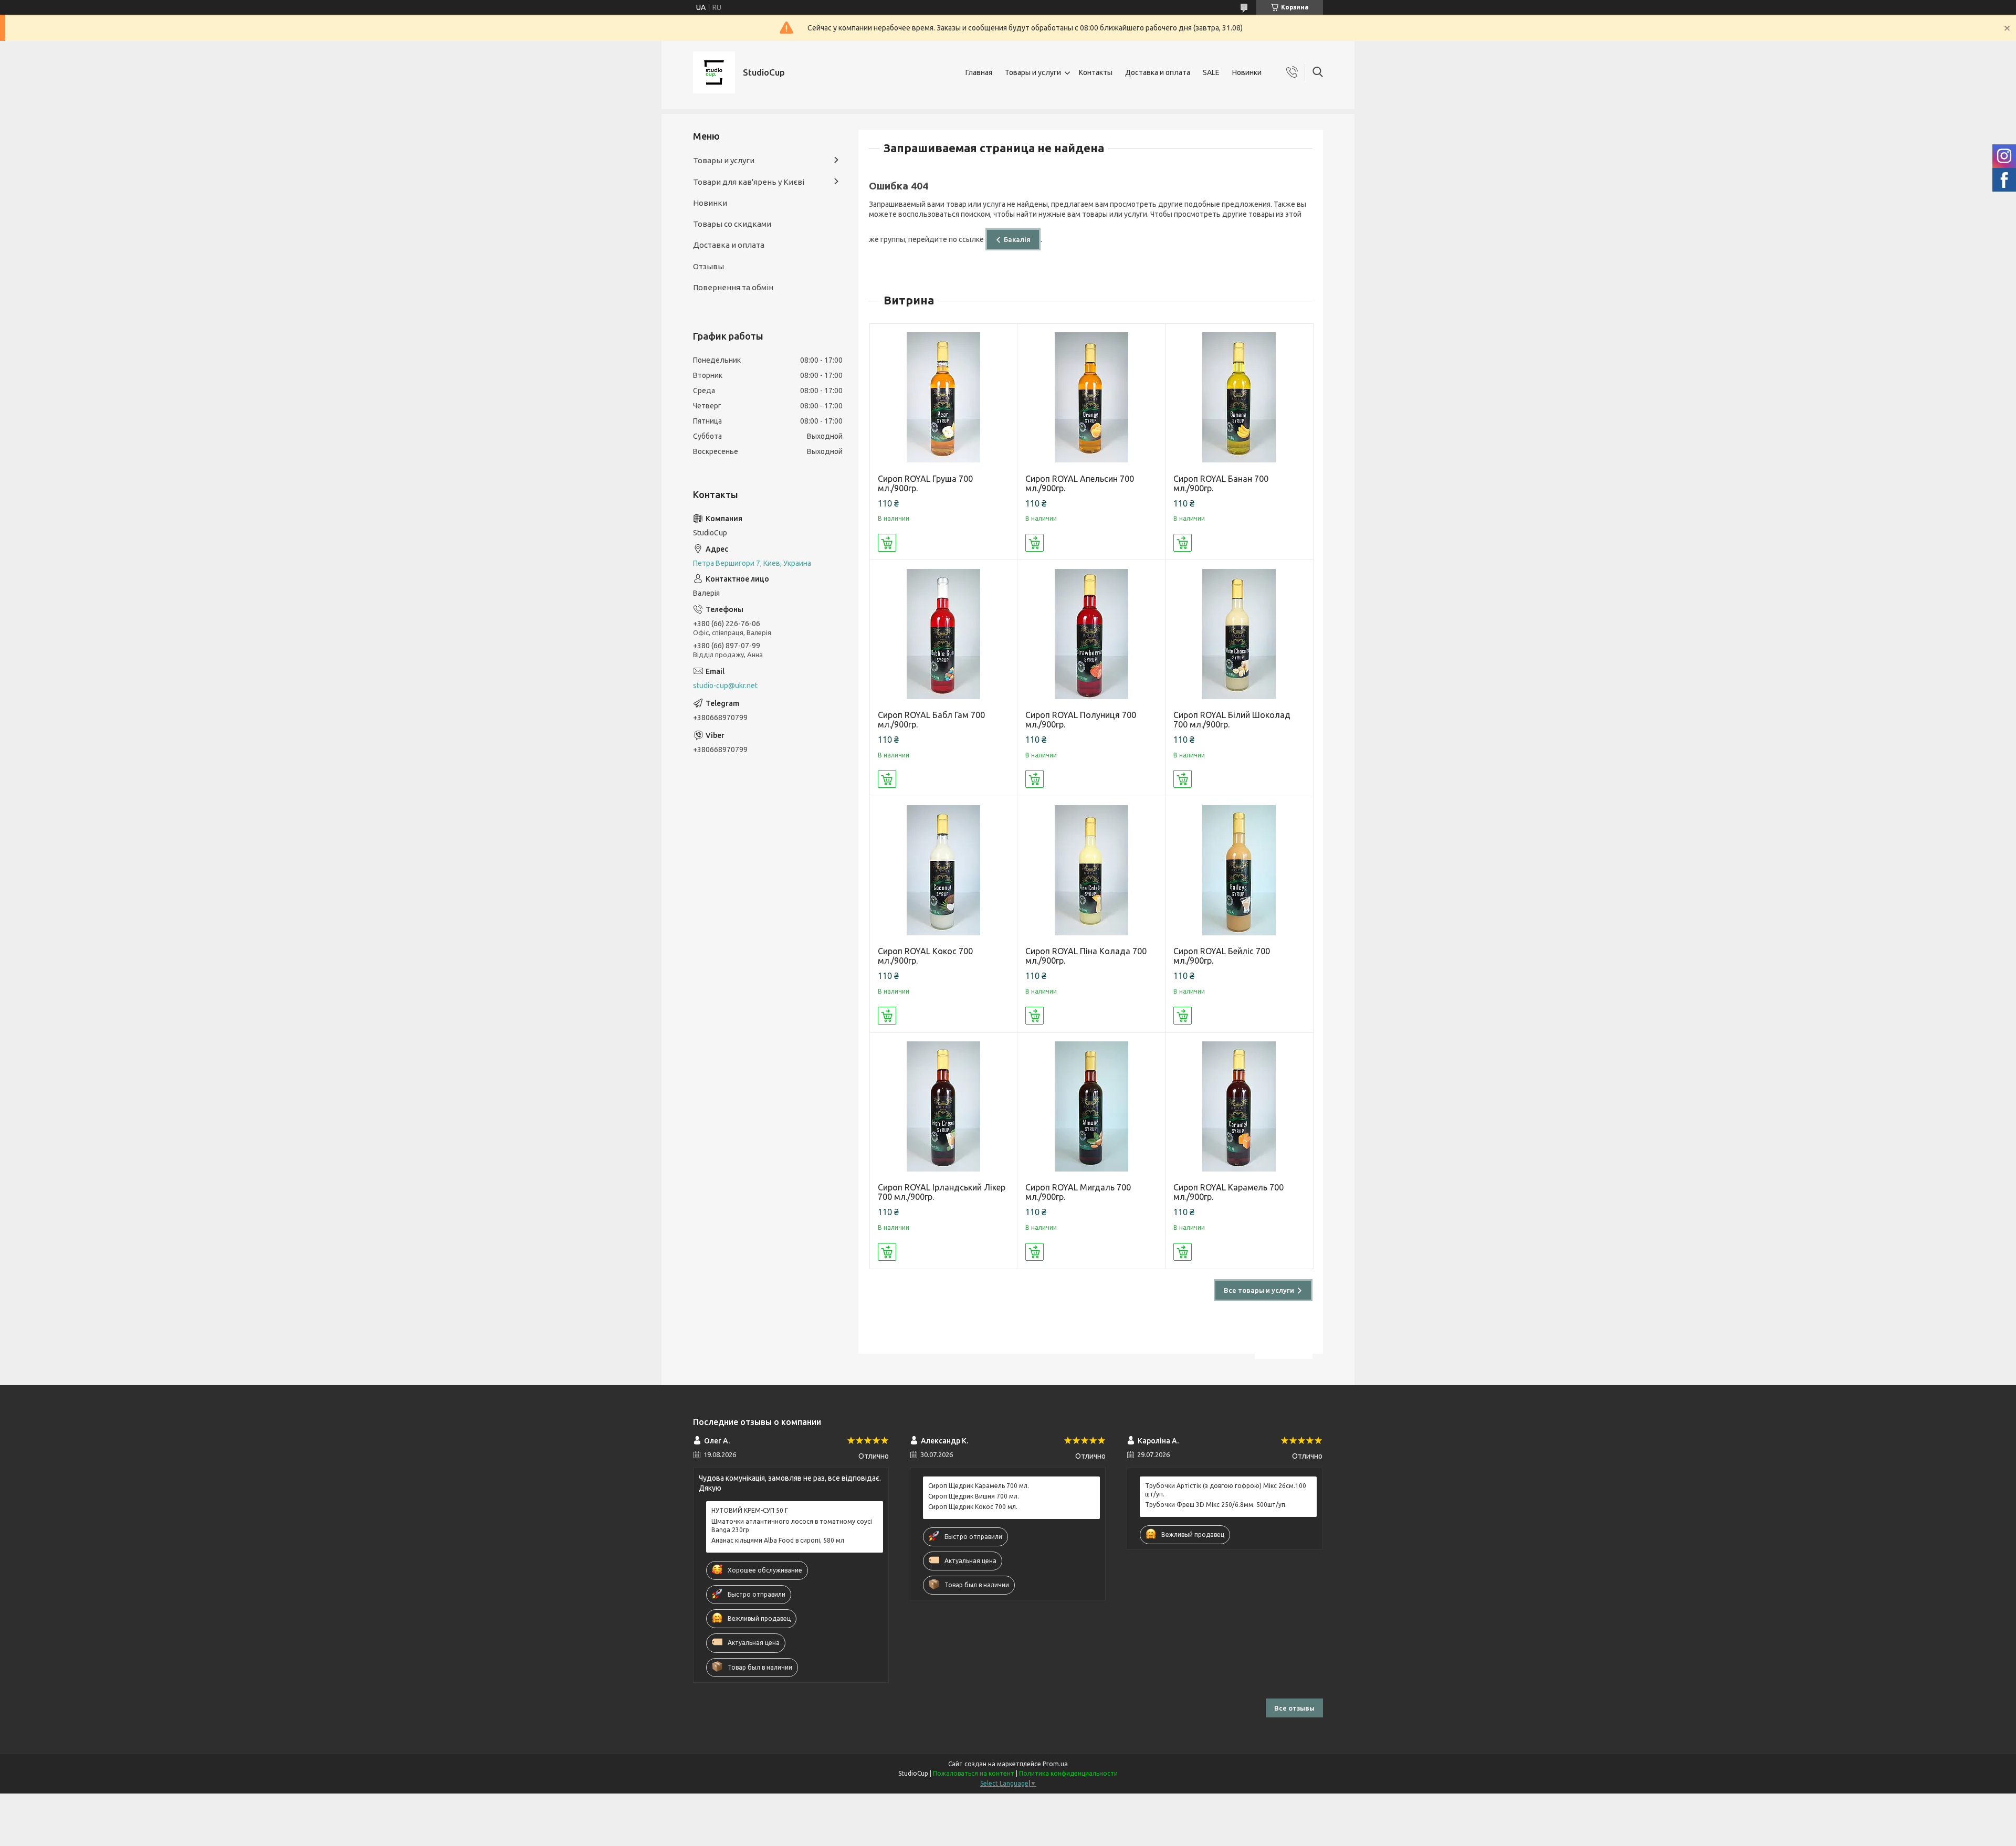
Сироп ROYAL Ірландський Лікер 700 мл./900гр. (942, 1192)
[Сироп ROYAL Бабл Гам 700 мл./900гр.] (944, 634)
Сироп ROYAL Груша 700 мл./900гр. (925, 483)
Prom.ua (1055, 1764)
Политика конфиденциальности (1068, 1773)
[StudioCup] (714, 72)
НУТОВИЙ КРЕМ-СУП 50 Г (750, 1510)
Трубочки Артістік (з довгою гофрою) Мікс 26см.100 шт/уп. (1226, 1490)
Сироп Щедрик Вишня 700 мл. (974, 1496)
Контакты (1096, 72)
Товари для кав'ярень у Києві (749, 182)
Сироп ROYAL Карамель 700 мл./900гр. (1228, 1192)
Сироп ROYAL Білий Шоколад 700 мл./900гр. (1232, 720)
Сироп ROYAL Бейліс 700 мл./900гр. (1222, 956)
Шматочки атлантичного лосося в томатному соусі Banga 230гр (792, 1526)
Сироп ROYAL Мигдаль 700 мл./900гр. (1078, 1192)
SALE (1211, 72)
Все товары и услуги (1259, 1290)
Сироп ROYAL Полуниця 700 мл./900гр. (1081, 720)
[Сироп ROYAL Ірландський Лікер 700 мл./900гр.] (944, 1107)
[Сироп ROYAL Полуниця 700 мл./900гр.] (1091, 634)
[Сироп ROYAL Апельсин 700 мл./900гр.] (1091, 398)
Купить (887, 543)
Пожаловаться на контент (974, 1773)
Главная (979, 72)
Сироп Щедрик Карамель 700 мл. (979, 1486)
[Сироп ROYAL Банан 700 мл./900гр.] (1239, 398)
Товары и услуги (1033, 72)
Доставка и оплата (1158, 72)
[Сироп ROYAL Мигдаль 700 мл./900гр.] (1091, 1107)
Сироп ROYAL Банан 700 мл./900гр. (1221, 483)
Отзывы (708, 266)
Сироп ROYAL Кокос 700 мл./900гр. (925, 956)
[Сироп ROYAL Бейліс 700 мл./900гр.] (1239, 870)
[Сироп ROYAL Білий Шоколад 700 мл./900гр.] (1239, 634)
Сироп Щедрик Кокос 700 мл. (973, 1507)
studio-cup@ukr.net (725, 685)
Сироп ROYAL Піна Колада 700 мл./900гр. (1086, 956)
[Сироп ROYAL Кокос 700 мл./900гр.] (944, 870)
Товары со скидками (732, 224)
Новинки (1247, 72)
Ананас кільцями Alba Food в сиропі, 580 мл (778, 1540)
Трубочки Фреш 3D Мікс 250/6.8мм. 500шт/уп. (1216, 1505)
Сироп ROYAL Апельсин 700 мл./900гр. (1080, 483)
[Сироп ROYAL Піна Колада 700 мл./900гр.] (1091, 870)
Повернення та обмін (733, 287)
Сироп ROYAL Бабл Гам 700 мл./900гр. (931, 720)
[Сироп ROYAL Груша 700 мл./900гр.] (944, 398)
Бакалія (1017, 239)
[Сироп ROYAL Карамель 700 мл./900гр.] (1239, 1107)
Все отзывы (1294, 1708)
